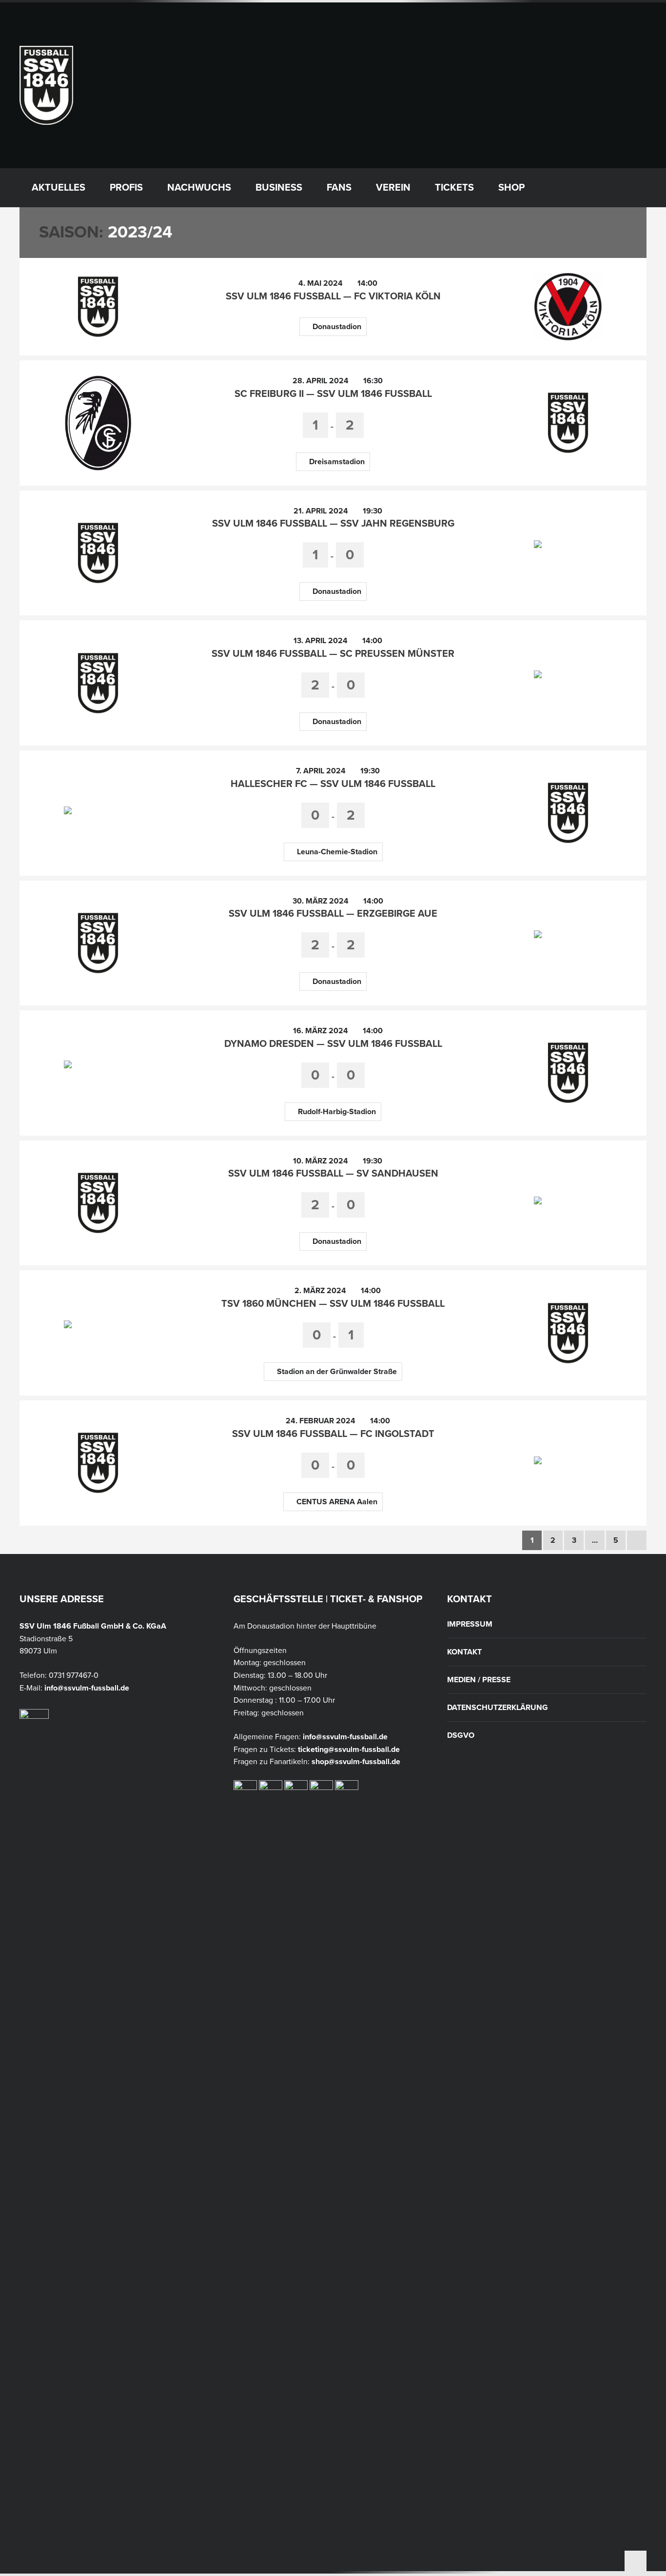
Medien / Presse (479, 1680)
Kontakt (464, 1652)
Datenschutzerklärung (498, 1708)
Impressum (470, 1624)
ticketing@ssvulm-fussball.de (349, 1750)
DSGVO (461, 1735)
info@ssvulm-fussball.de (87, 1688)
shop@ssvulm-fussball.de (356, 1762)
